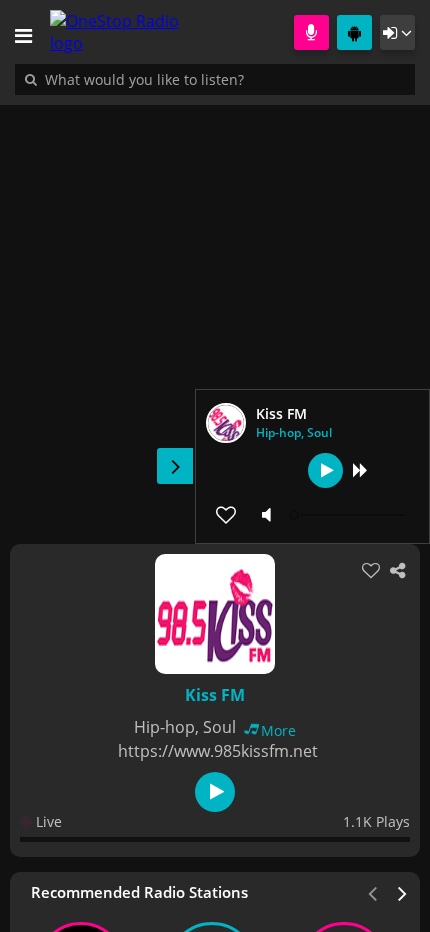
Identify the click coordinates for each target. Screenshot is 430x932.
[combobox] (205, 79)
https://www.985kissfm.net (218, 751)
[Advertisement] (215, 314)
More (278, 730)
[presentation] (403, 892)
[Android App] (354, 32)
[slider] (350, 515)
